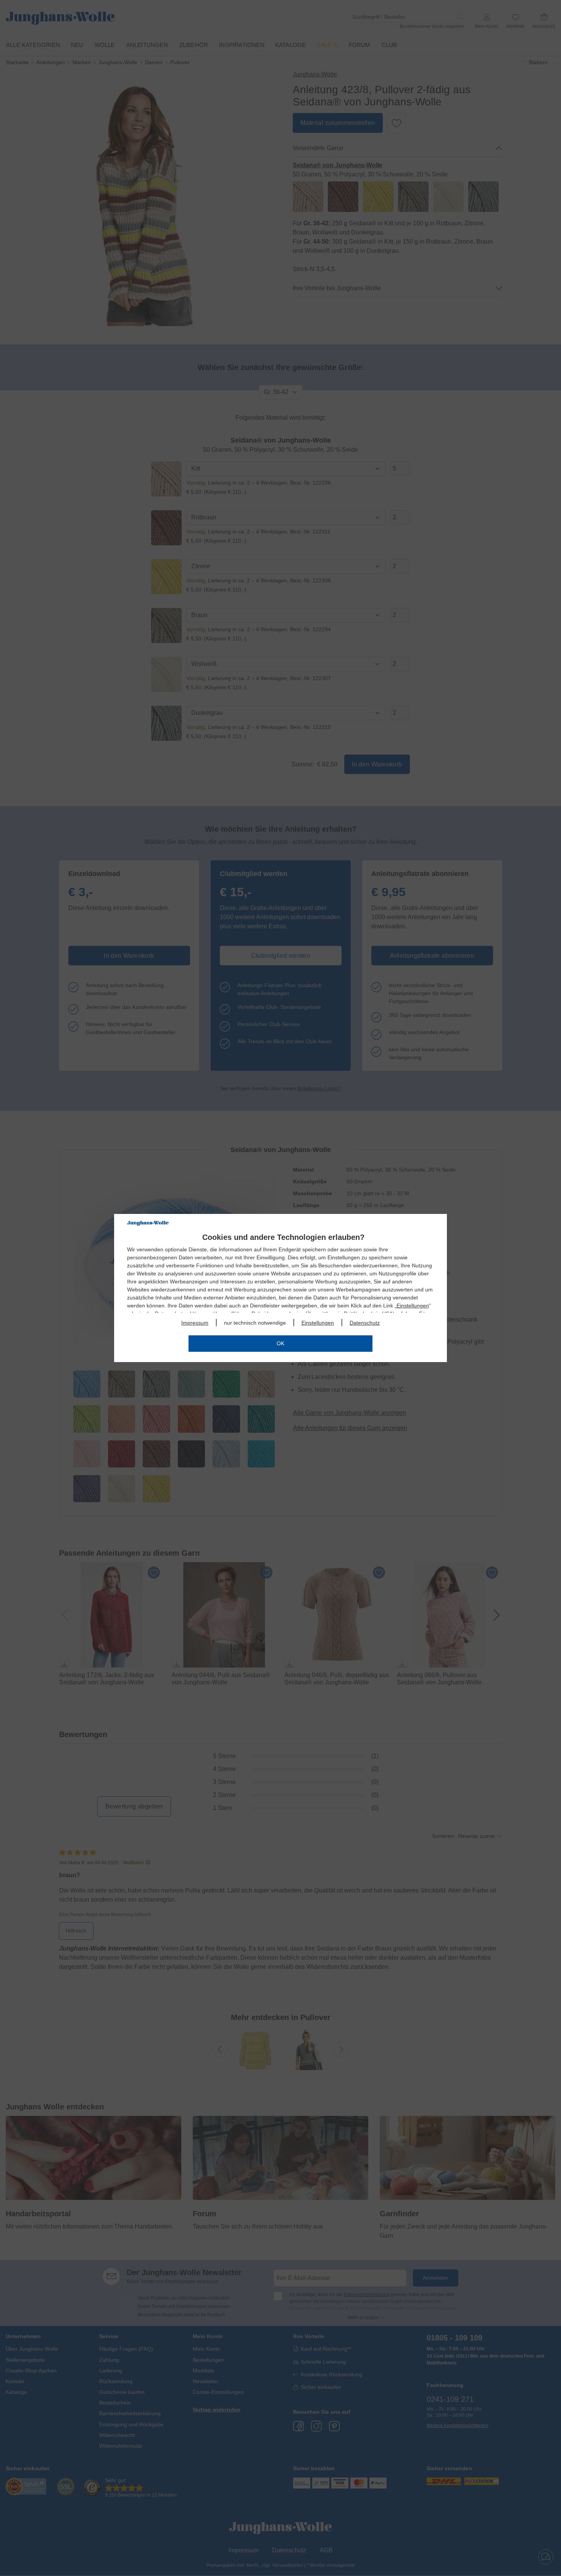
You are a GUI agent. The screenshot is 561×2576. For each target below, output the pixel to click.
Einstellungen (413, 1306)
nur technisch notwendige (255, 1323)
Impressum (195, 1323)
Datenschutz (365, 1323)
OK (280, 1343)
